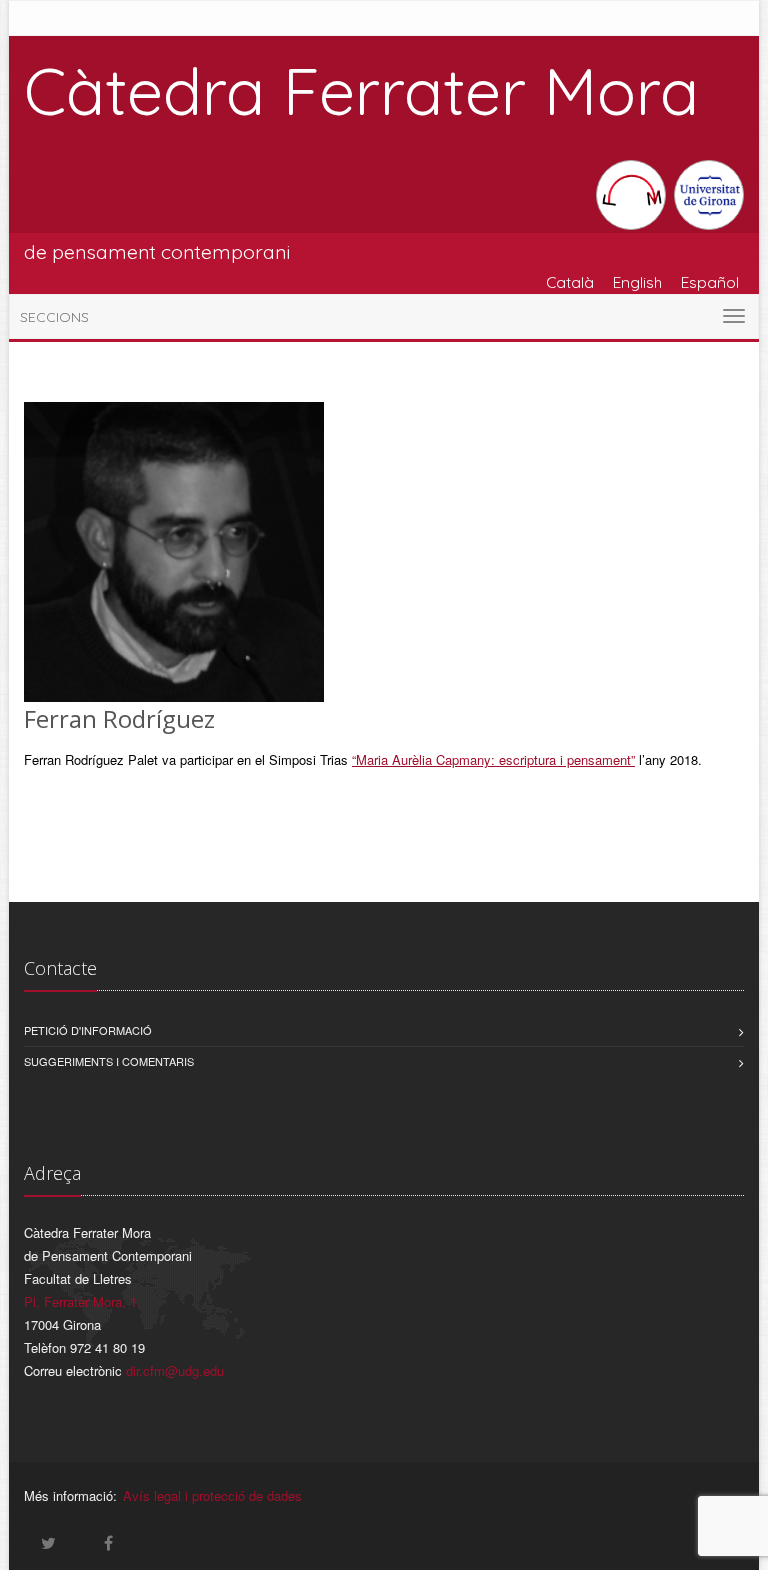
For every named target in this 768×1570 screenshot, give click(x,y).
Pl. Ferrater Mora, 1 (80, 1301)
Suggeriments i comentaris (109, 1061)
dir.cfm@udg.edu (175, 1370)
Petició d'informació (88, 1030)
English (637, 282)
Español (710, 282)
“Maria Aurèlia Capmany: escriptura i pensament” (493, 759)
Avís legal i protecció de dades (212, 1495)
